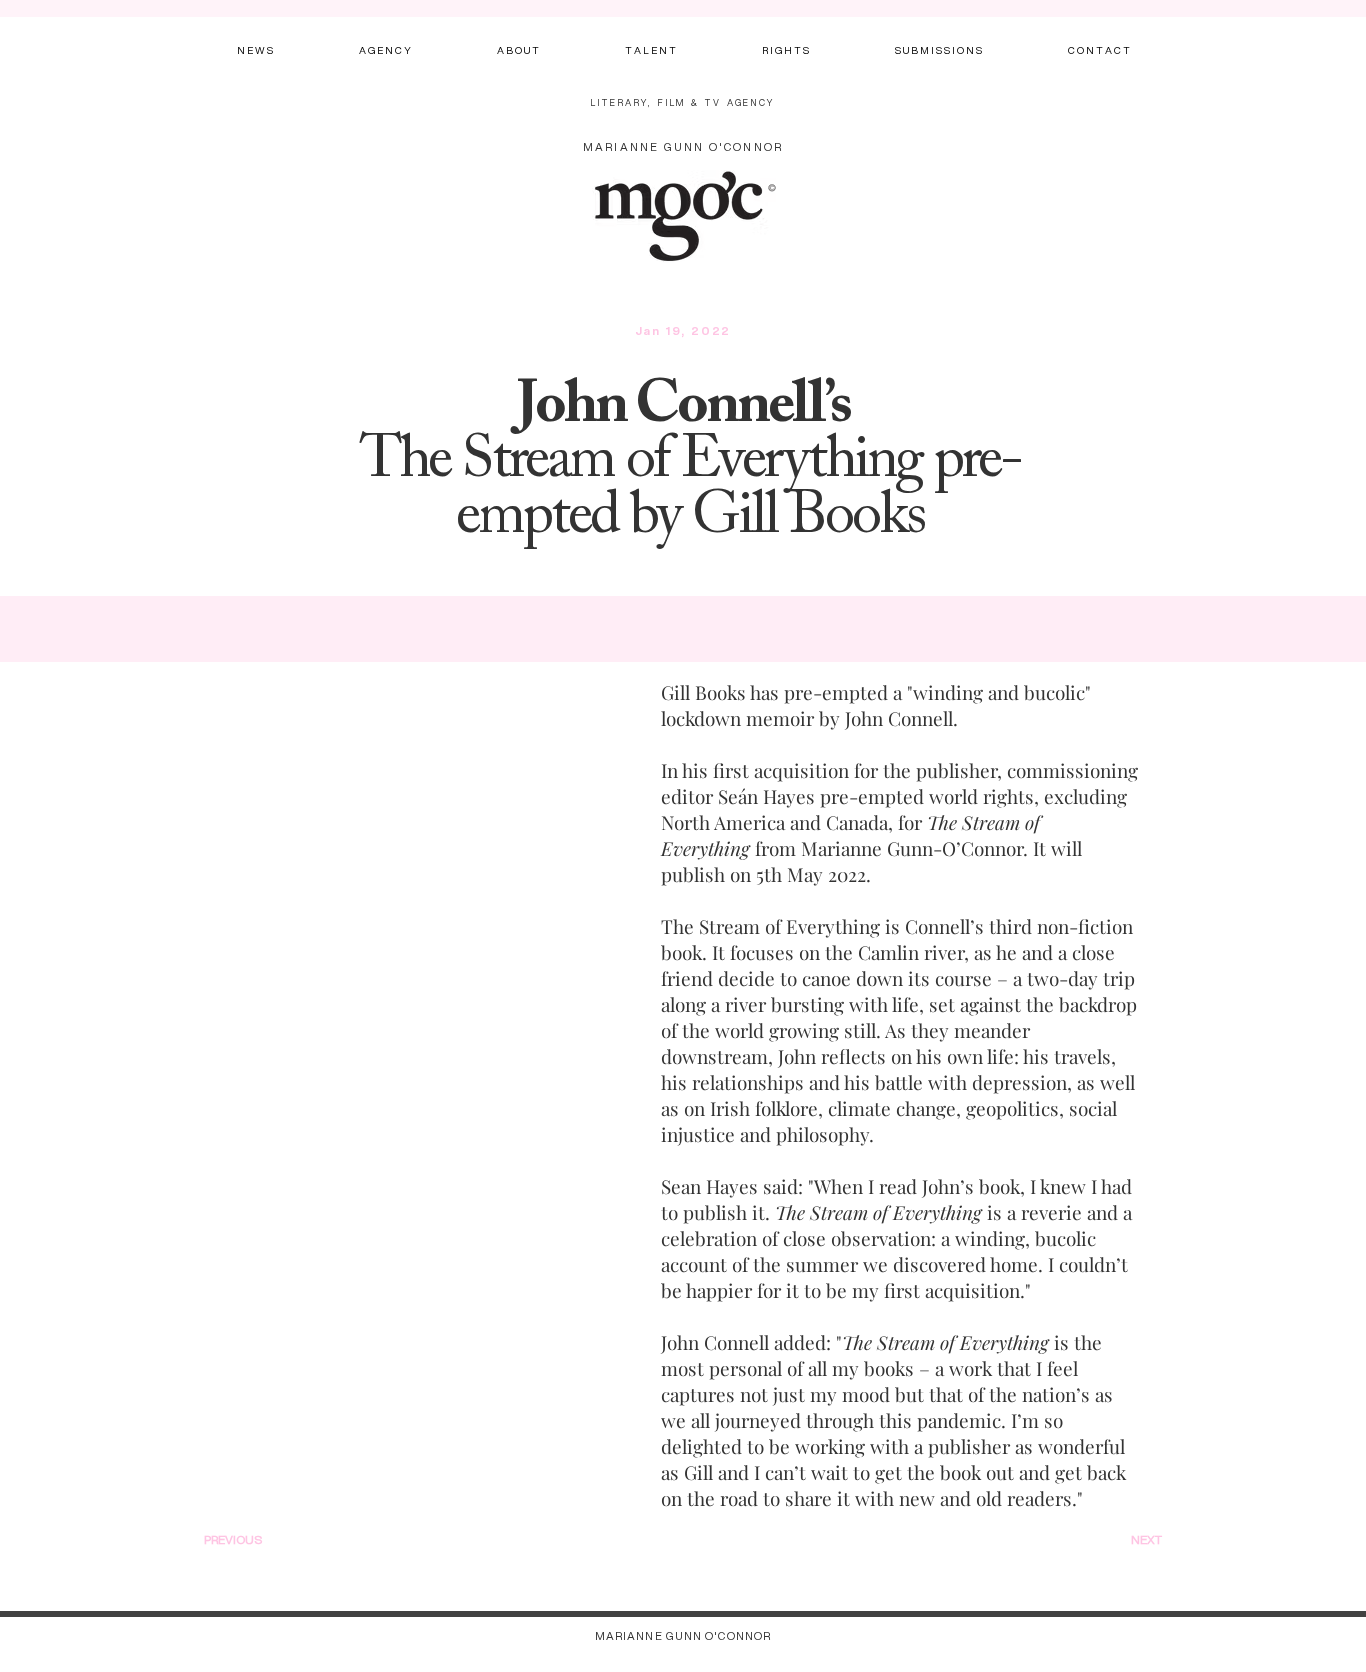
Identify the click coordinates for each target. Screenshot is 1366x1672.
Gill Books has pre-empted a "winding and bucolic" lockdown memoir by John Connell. (876, 705)
